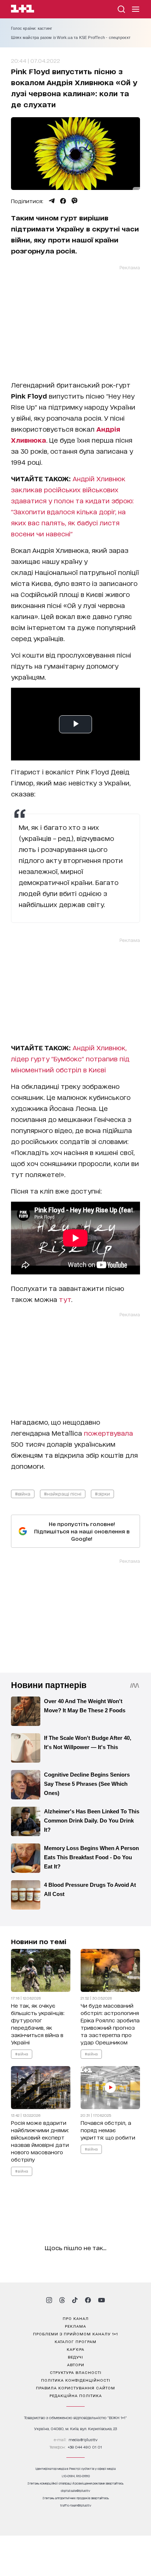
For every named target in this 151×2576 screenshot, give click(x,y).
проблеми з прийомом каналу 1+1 (75, 2334)
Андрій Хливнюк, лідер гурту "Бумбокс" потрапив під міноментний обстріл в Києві (70, 1058)
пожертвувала (108, 1433)
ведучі (75, 2357)
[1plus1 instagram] (49, 2300)
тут (65, 1299)
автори (76, 2364)
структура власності (76, 2372)
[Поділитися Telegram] (52, 201)
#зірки (102, 1494)
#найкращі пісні (63, 1494)
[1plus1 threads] (62, 2300)
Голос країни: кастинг (32, 28)
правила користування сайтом (75, 2388)
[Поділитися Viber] (75, 201)
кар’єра (75, 2349)
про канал (76, 2318)
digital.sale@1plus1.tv (75, 2491)
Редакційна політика (76, 2395)
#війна (23, 1494)
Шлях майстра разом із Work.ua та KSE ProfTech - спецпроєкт (71, 37)
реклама (75, 2326)
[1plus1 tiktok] (75, 2300)
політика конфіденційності (76, 2380)
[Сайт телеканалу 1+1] (23, 10)
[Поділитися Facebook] (63, 201)
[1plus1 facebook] (88, 2300)
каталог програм (75, 2341)
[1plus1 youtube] (102, 2300)
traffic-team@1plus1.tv (76, 2505)
